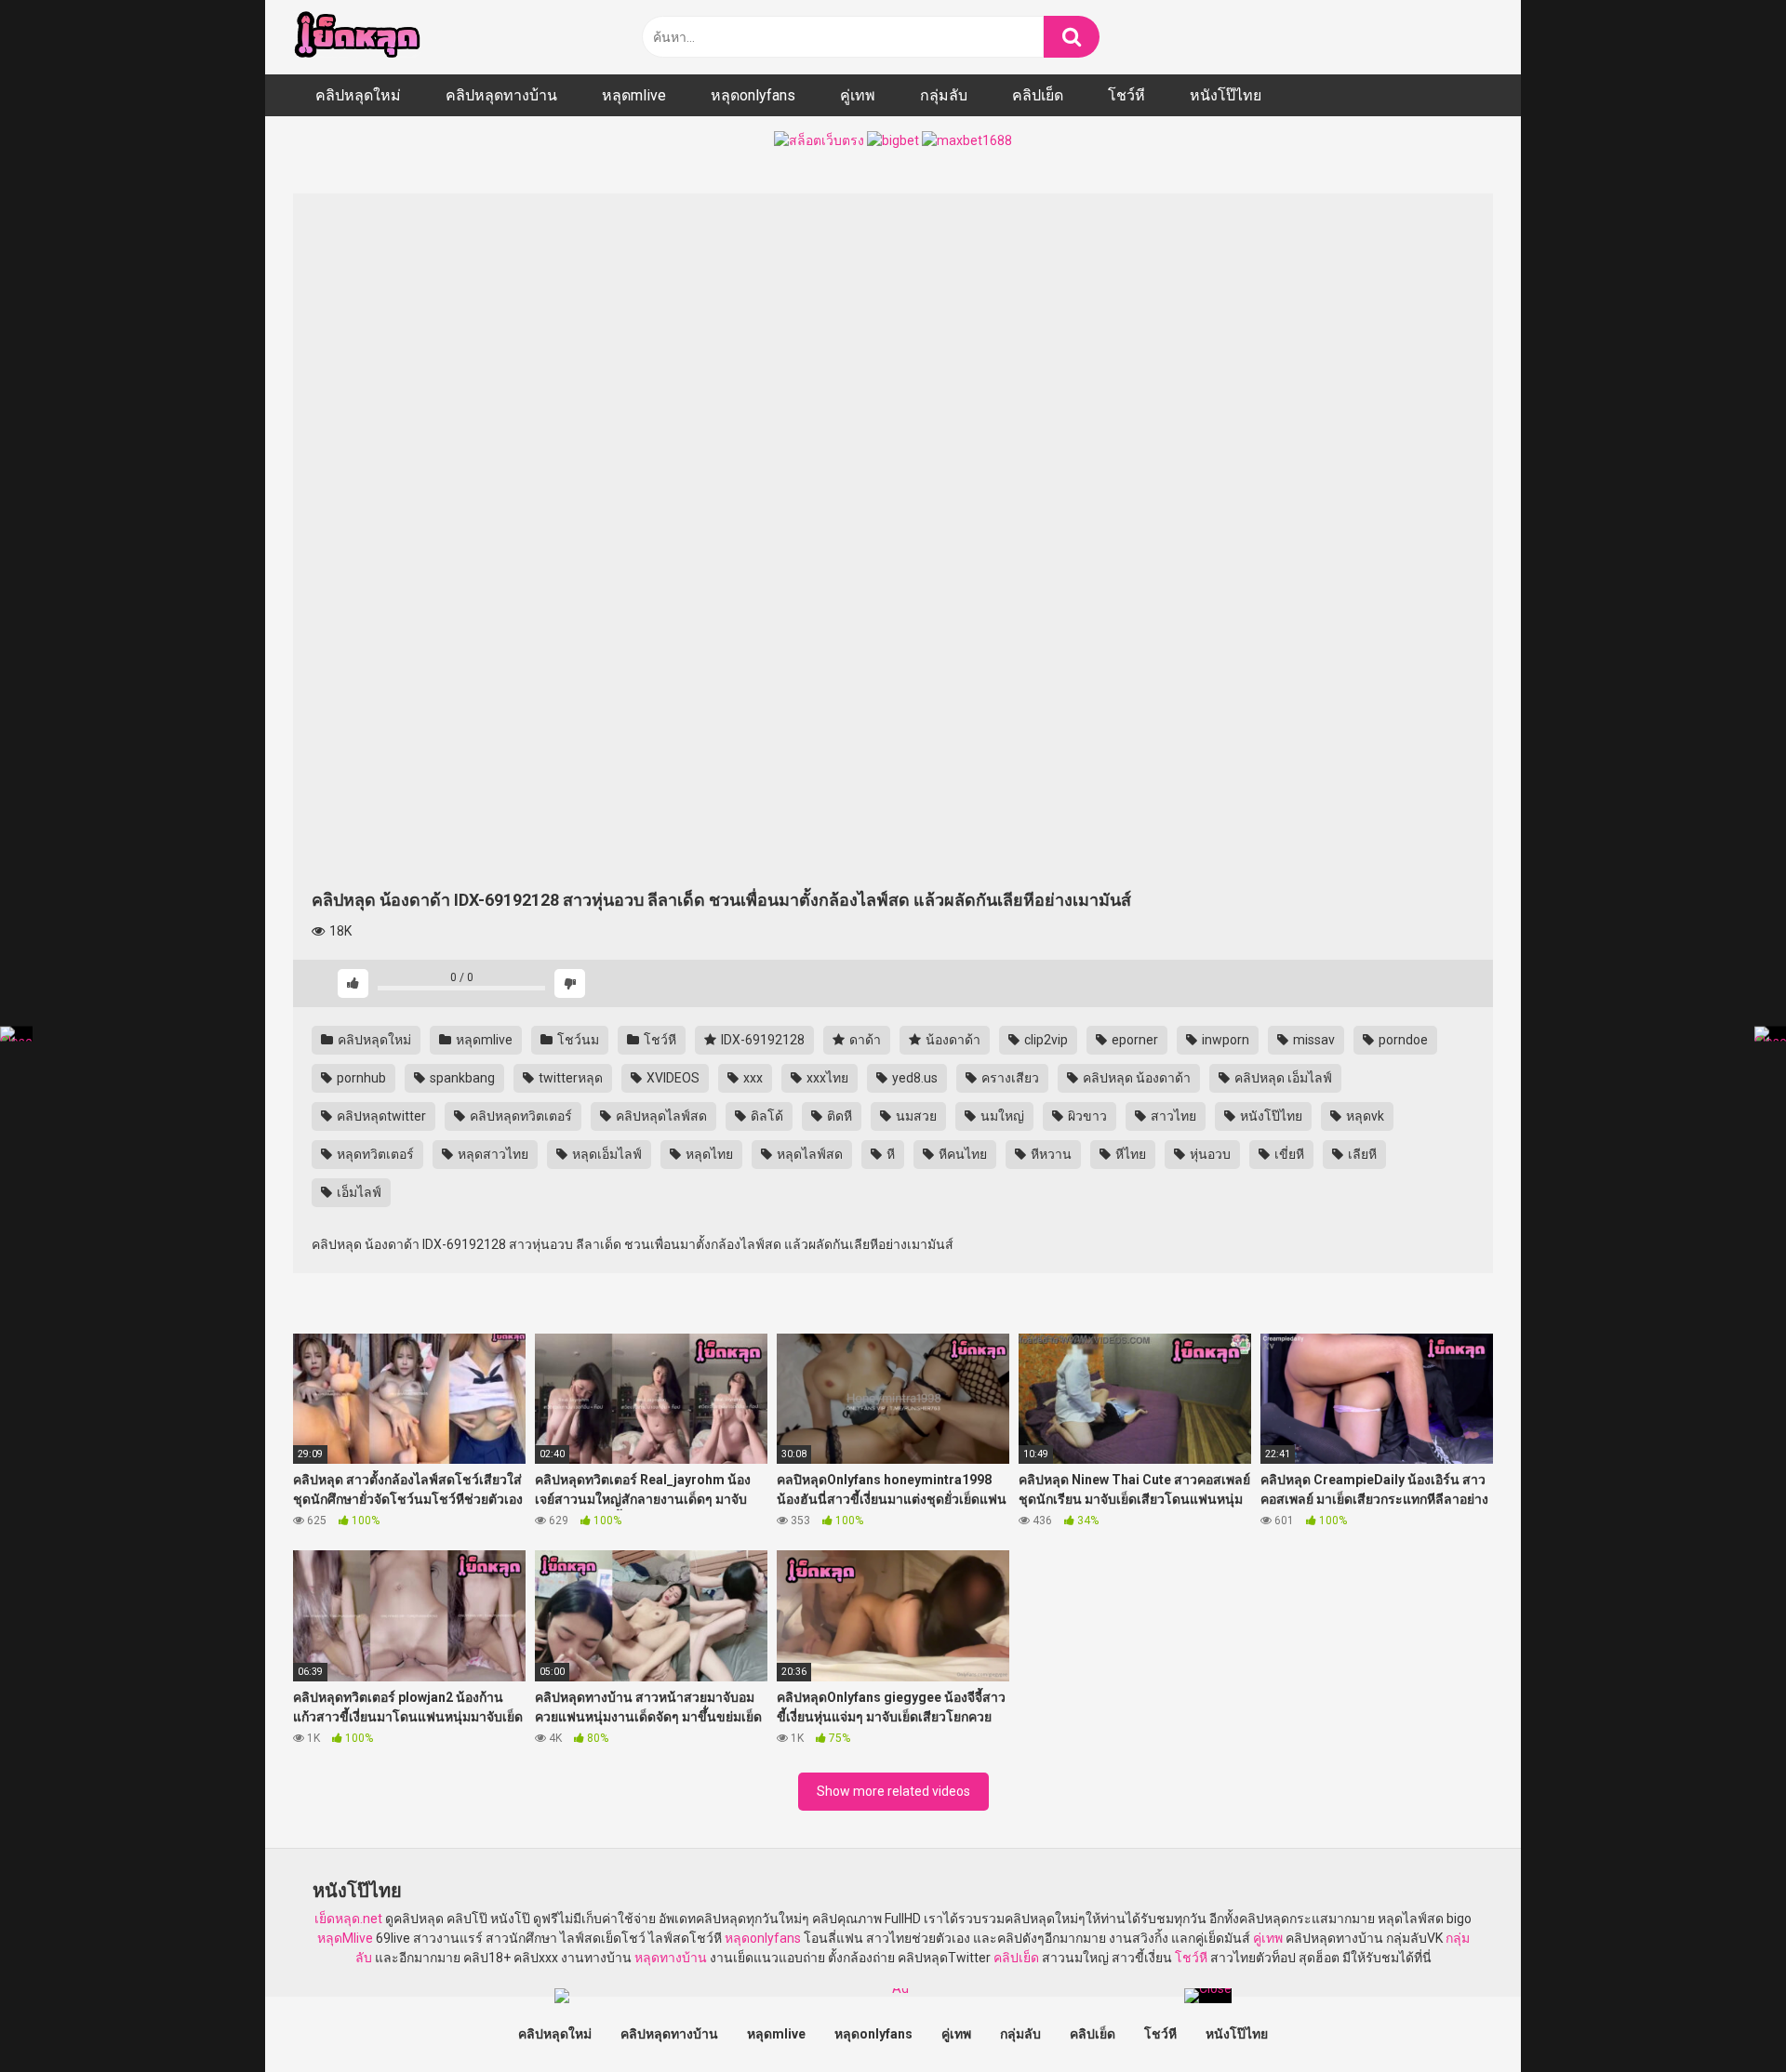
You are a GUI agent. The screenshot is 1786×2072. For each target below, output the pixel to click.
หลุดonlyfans (753, 95)
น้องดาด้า (952, 1040)
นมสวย (915, 1116)
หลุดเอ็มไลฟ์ (606, 1154)
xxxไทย (826, 1078)
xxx (752, 1078)
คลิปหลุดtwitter (380, 1116)
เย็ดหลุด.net (348, 1919)
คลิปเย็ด (1038, 95)
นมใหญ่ (1001, 1116)
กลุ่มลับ (944, 95)
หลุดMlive (345, 1938)
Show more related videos (893, 1791)
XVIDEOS (672, 1078)
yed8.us (913, 1078)
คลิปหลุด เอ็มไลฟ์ (1282, 1078)
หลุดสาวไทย (492, 1154)
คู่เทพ (858, 95)
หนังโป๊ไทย (1226, 95)
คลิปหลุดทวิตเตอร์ (520, 1116)
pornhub (360, 1078)
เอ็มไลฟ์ (358, 1192)
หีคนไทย (961, 1154)
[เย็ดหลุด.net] (357, 37)
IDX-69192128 (761, 1040)
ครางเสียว (1009, 1078)
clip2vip (1045, 1040)
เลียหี (1361, 1154)
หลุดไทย (708, 1154)
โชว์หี (1126, 95)
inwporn (1224, 1040)
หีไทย (1129, 1154)
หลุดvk (1364, 1116)
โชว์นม (577, 1040)
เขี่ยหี (1288, 1154)
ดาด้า (864, 1040)
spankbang (461, 1078)
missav (1313, 1040)
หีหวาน (1050, 1154)
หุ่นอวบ (1209, 1154)
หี (889, 1154)
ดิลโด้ (766, 1116)
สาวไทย (1172, 1116)
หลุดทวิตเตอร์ (374, 1154)
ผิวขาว (1086, 1116)
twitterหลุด (569, 1078)
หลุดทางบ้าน (671, 1958)
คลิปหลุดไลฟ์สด (660, 1116)
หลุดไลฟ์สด (808, 1154)
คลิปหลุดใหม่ (358, 95)
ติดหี (838, 1116)
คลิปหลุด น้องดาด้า (1135, 1078)
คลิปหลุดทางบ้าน (501, 95)
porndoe (1402, 1040)
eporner (1133, 1040)
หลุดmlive (634, 95)
